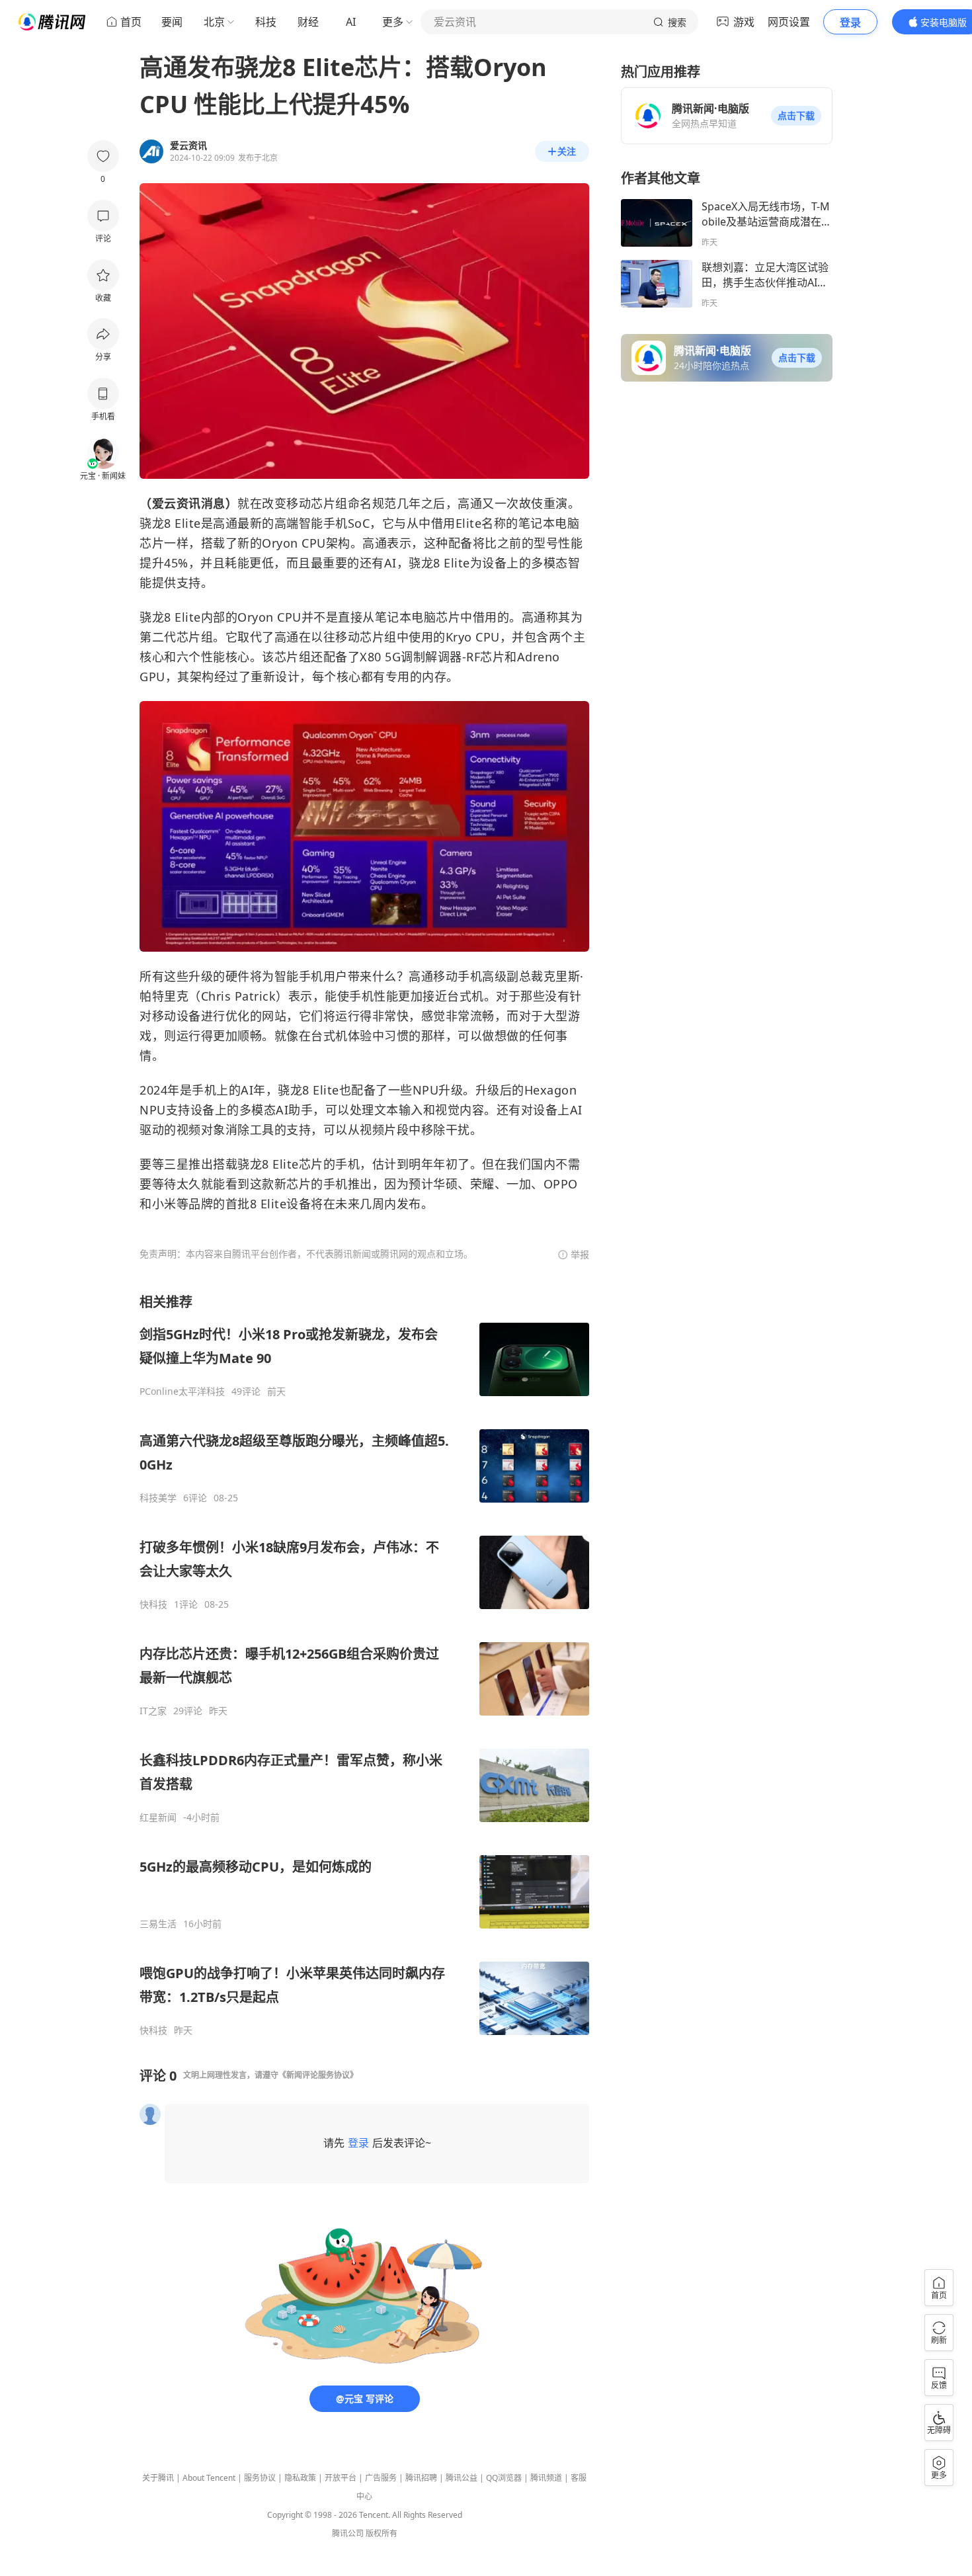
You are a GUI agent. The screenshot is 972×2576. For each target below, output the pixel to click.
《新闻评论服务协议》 (318, 2075)
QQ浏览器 (504, 2478)
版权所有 (382, 2533)
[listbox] (364, 1665)
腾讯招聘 (421, 2478)
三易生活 (158, 1924)
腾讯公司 (348, 2533)
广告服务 (381, 2478)
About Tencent (209, 2478)
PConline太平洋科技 (182, 1392)
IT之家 (153, 1711)
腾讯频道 (546, 2478)
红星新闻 (158, 1817)
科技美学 (158, 1498)
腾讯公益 (462, 2478)
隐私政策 (300, 2478)
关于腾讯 (158, 2478)
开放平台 (341, 2478)
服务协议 (260, 2478)
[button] (796, 116)
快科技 (153, 1604)
